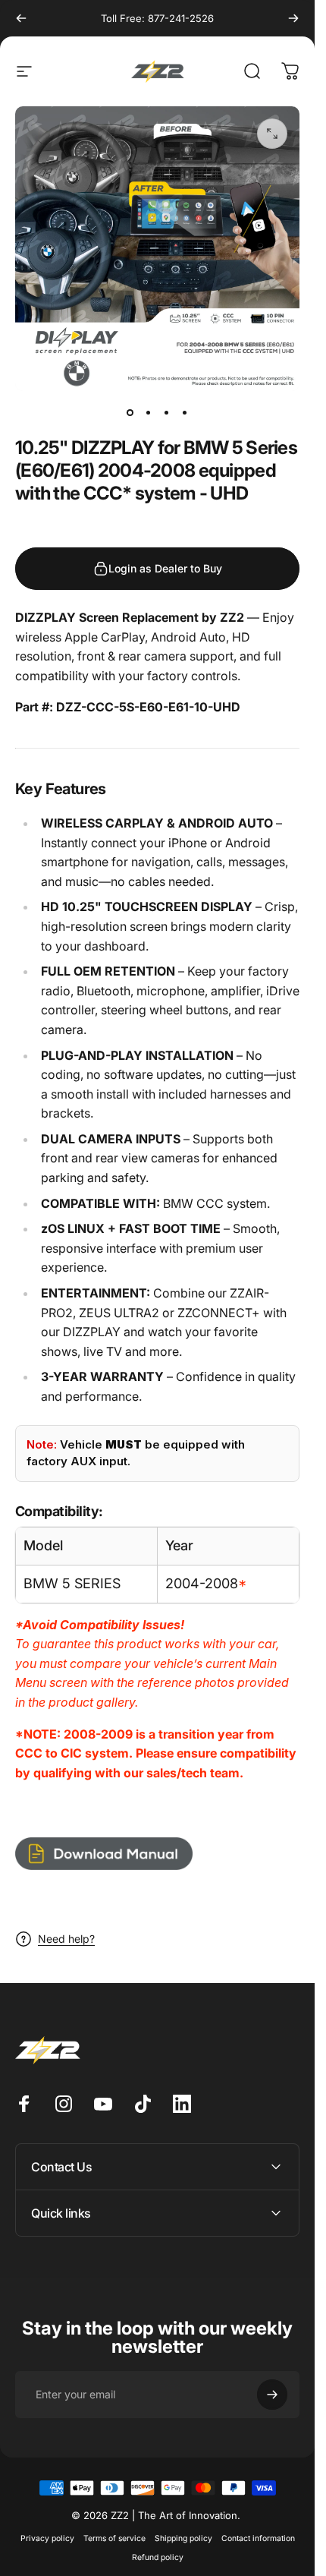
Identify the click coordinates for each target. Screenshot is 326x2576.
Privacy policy (47, 2538)
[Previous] (21, 18)
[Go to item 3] (167, 412)
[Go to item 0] (130, 412)
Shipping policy (183, 2538)
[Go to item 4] (185, 412)
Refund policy (158, 2557)
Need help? (66, 1939)
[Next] (293, 18)
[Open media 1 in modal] (272, 134)
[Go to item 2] (149, 412)
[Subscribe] (272, 2395)
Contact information (258, 2538)
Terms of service (114, 2538)
